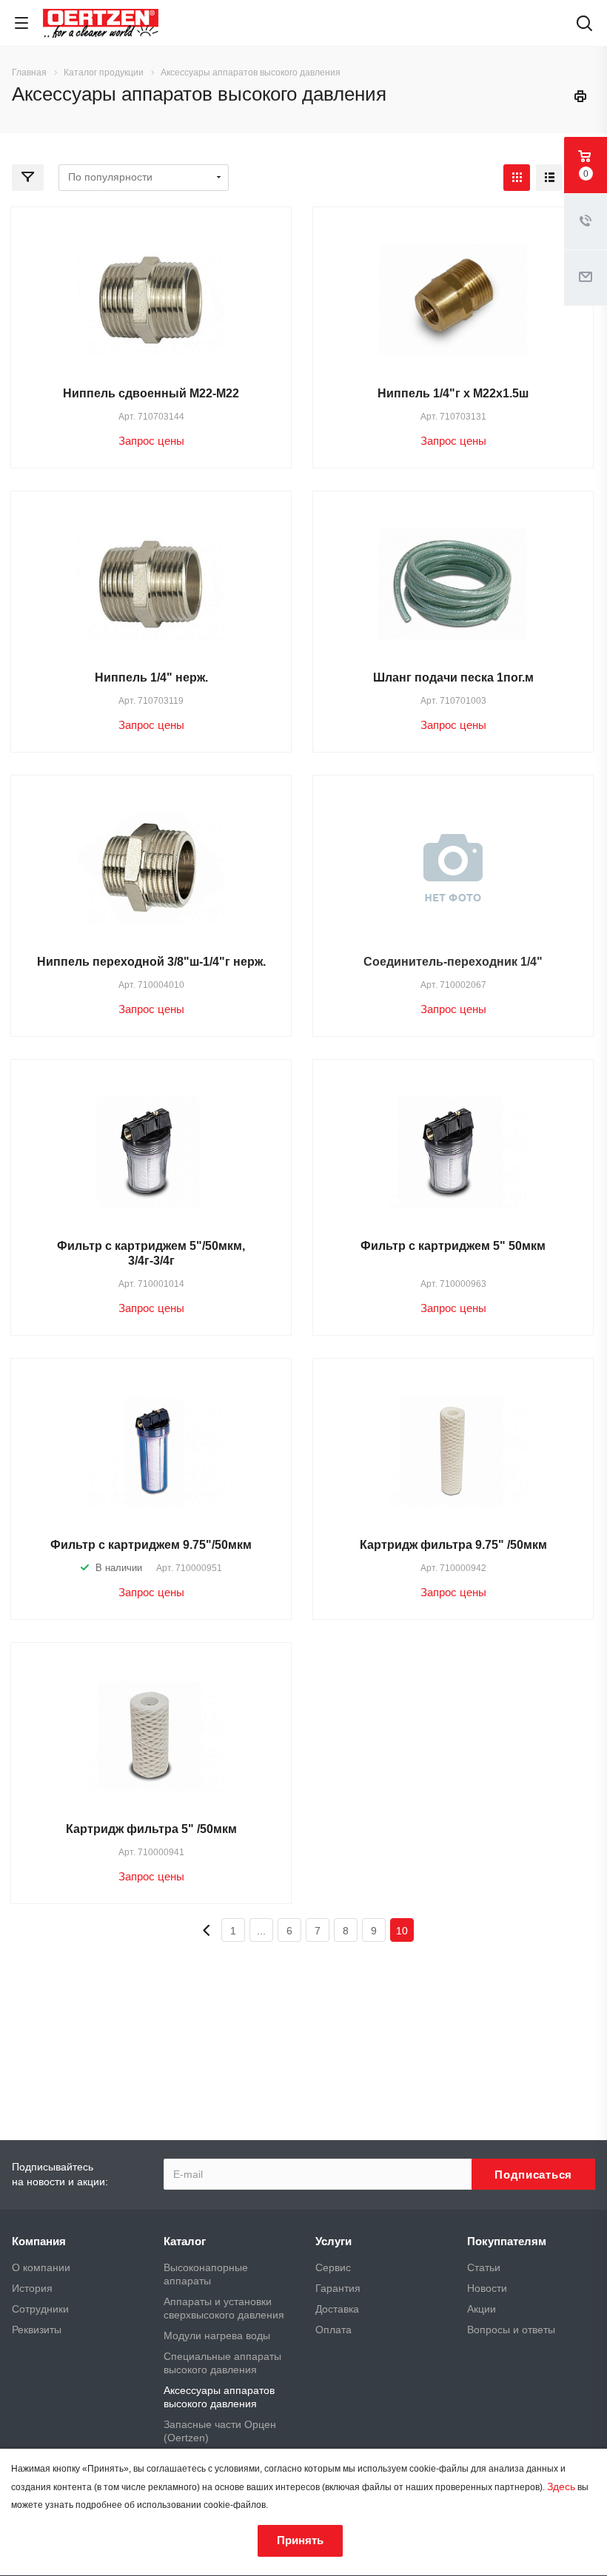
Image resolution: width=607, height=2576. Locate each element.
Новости (487, 2288)
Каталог (185, 2241)
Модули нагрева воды (217, 2335)
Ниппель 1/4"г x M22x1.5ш (453, 393)
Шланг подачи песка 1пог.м (453, 677)
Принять (300, 2540)
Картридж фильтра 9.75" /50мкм (453, 1545)
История (32, 2288)
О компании (41, 2267)
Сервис (333, 2267)
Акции (482, 2309)
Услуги (333, 2241)
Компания (39, 2241)
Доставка (337, 2309)
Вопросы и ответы (511, 2330)
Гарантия (338, 2288)
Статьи (484, 2267)
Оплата (333, 2330)
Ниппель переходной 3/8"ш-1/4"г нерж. (151, 962)
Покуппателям (507, 2241)
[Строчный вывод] (549, 178)
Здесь (561, 2486)
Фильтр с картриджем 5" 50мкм (453, 1246)
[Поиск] (584, 25)
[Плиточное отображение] (517, 178)
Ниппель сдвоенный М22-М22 (151, 393)
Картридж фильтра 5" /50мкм (151, 1829)
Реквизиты (37, 2330)
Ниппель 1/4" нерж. (151, 677)
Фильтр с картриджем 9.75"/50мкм (151, 1545)
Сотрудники (40, 2309)
